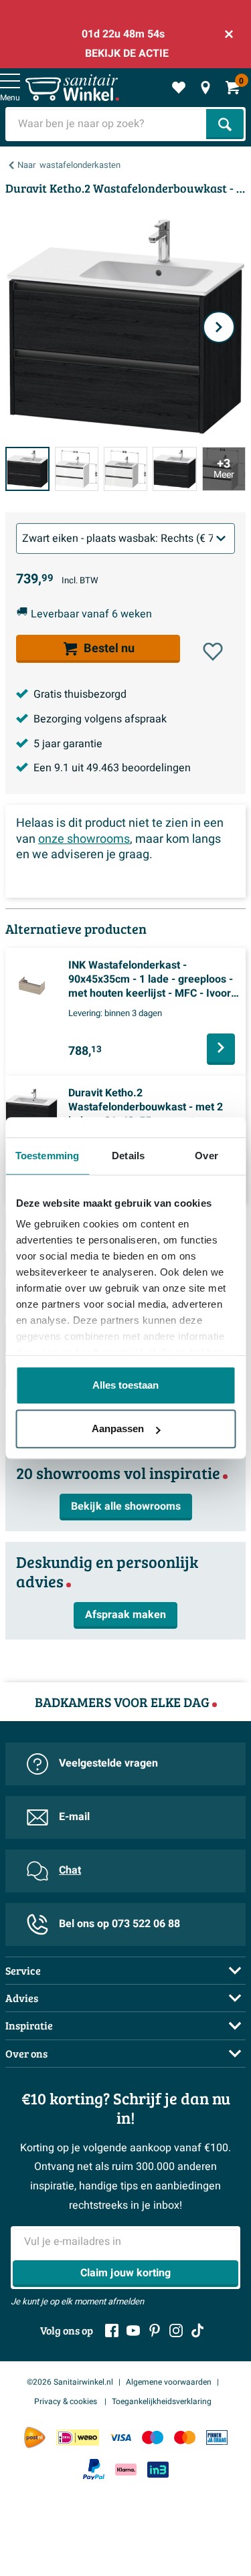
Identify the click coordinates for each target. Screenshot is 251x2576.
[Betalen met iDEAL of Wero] (78, 2437)
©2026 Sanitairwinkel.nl (70, 2382)
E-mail (74, 1817)
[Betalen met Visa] (120, 2437)
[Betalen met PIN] (217, 2437)
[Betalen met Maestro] (153, 2437)
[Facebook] (112, 2331)
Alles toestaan (125, 1385)
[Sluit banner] (229, 34)
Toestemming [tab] (47, 1156)
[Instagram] (176, 2331)
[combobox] (107, 124)
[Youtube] (133, 2331)
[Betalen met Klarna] (126, 2469)
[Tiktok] (197, 2331)
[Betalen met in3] (158, 2469)
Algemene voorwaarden (169, 2382)
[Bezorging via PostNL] (35, 2438)
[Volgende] (219, 327)
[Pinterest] (155, 2331)
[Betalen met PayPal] (94, 2470)
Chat (70, 1870)
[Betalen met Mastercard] (185, 2437)
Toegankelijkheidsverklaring (162, 2401)
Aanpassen (118, 1428)
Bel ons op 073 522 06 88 (119, 1924)
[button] (213, 652)
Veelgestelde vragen (108, 1763)
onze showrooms (84, 839)
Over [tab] (206, 1156)
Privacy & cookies (67, 2401)
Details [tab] (128, 1156)
